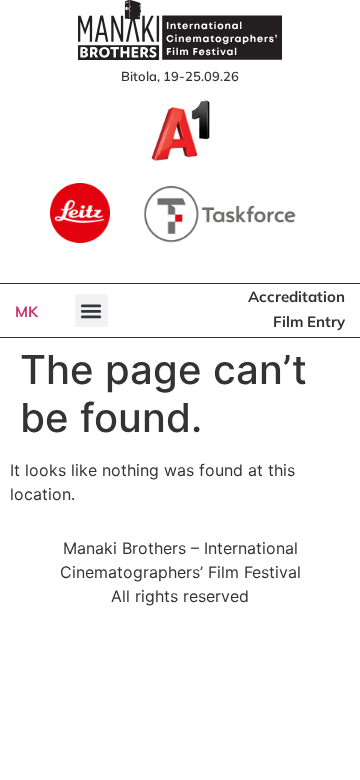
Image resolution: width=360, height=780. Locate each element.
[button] (91, 310)
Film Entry (309, 321)
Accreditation (296, 296)
